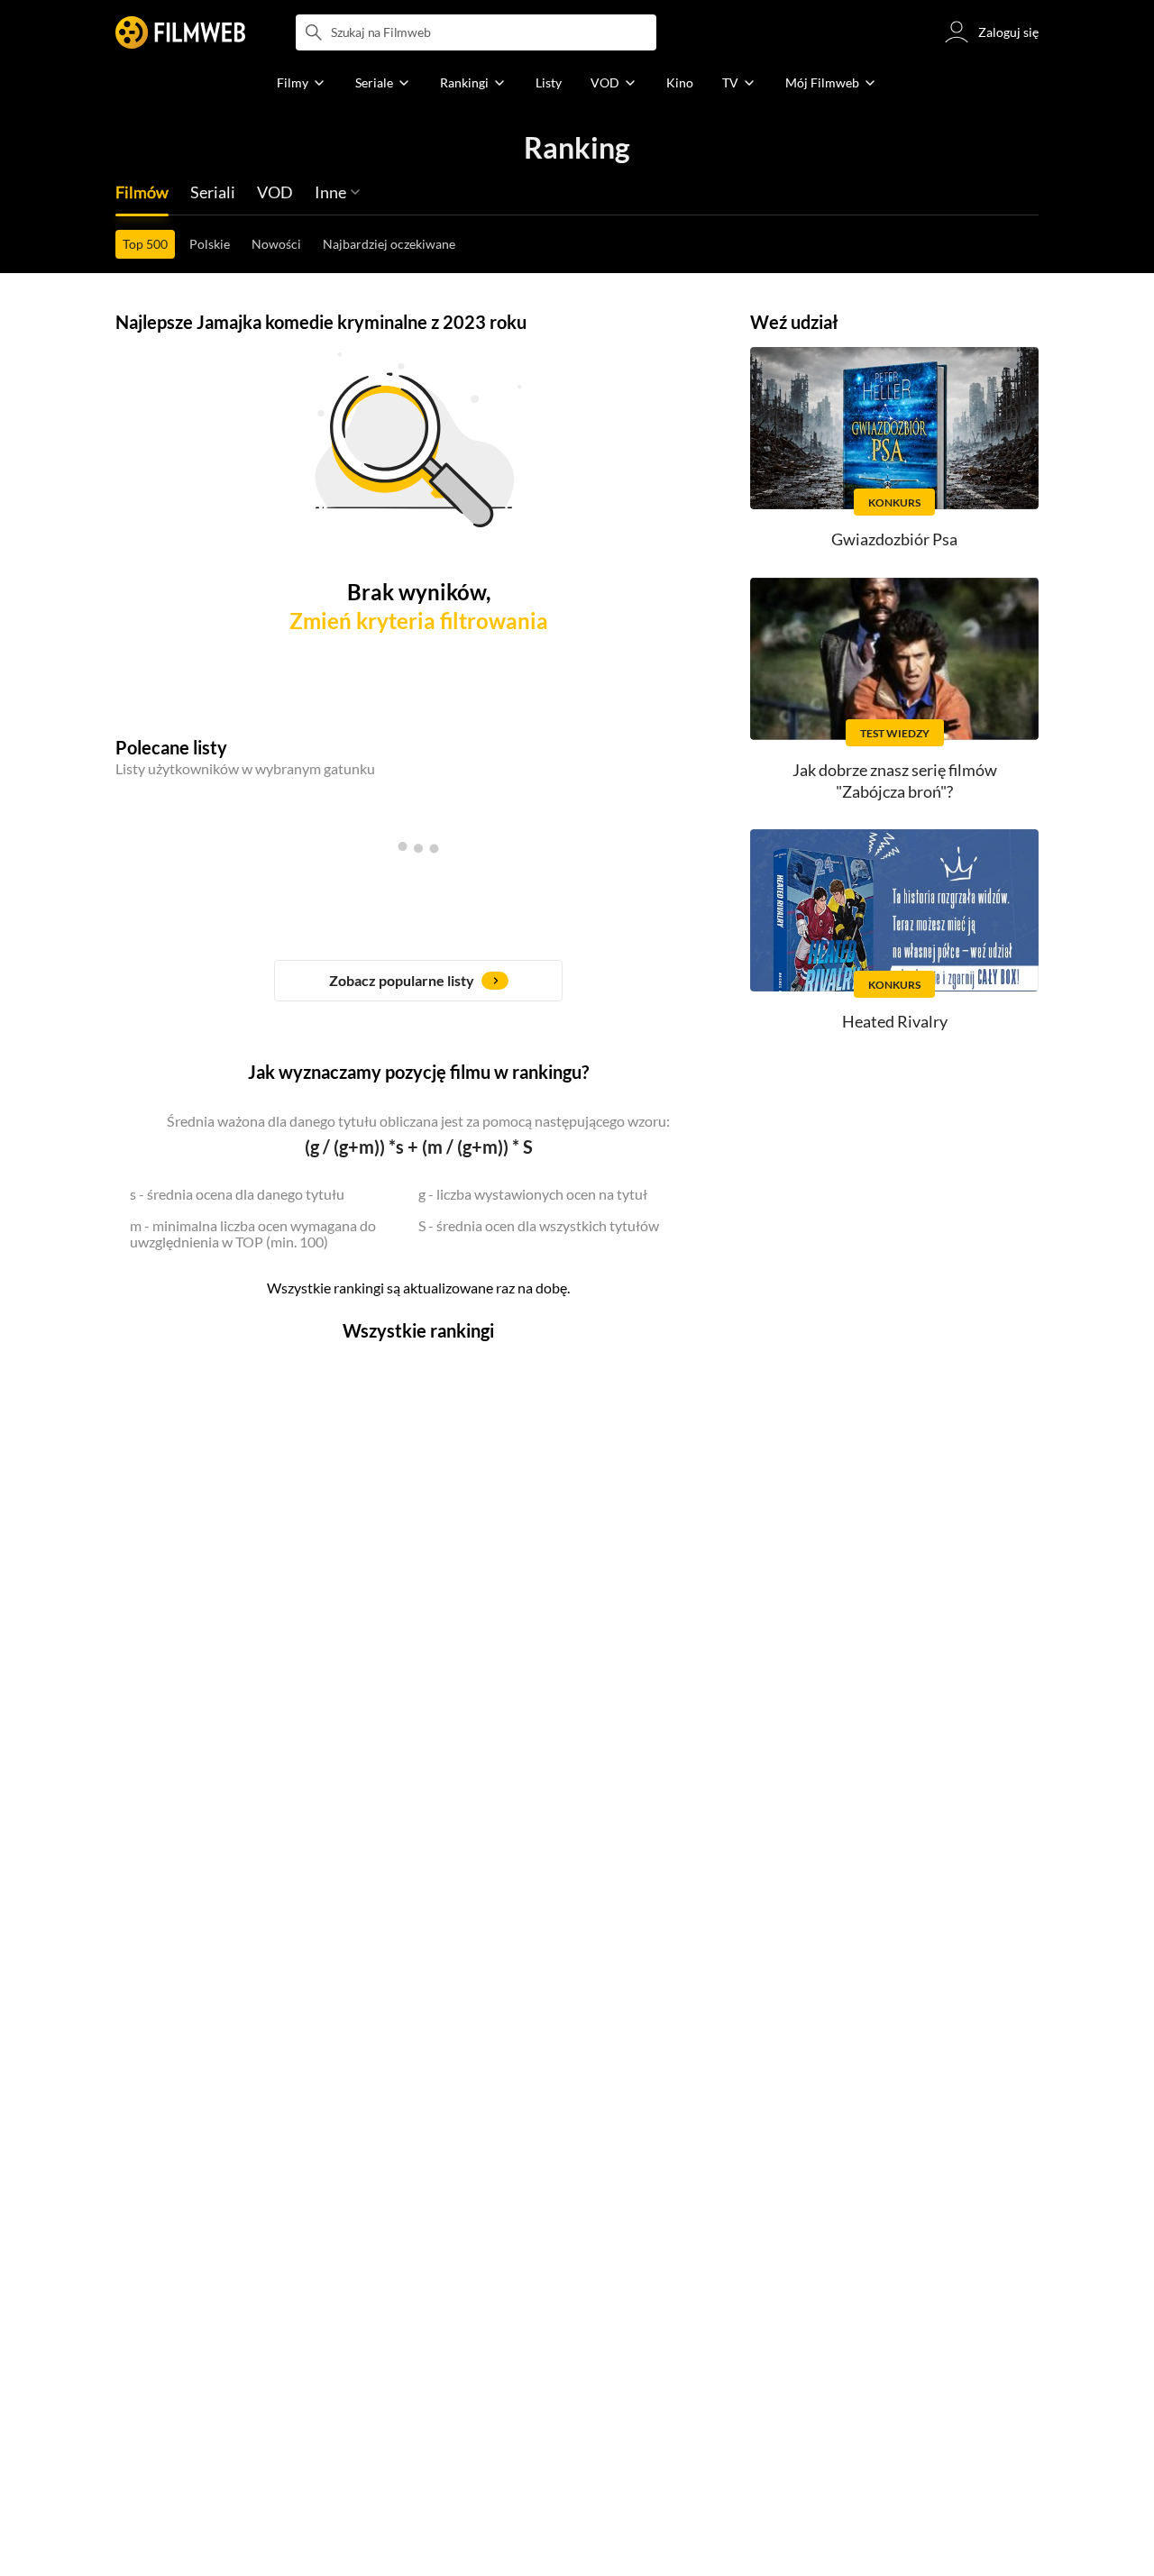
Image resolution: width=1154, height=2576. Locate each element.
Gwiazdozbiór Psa (894, 539)
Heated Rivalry (895, 1021)
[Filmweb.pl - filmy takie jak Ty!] (180, 32)
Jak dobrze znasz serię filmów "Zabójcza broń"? (895, 780)
